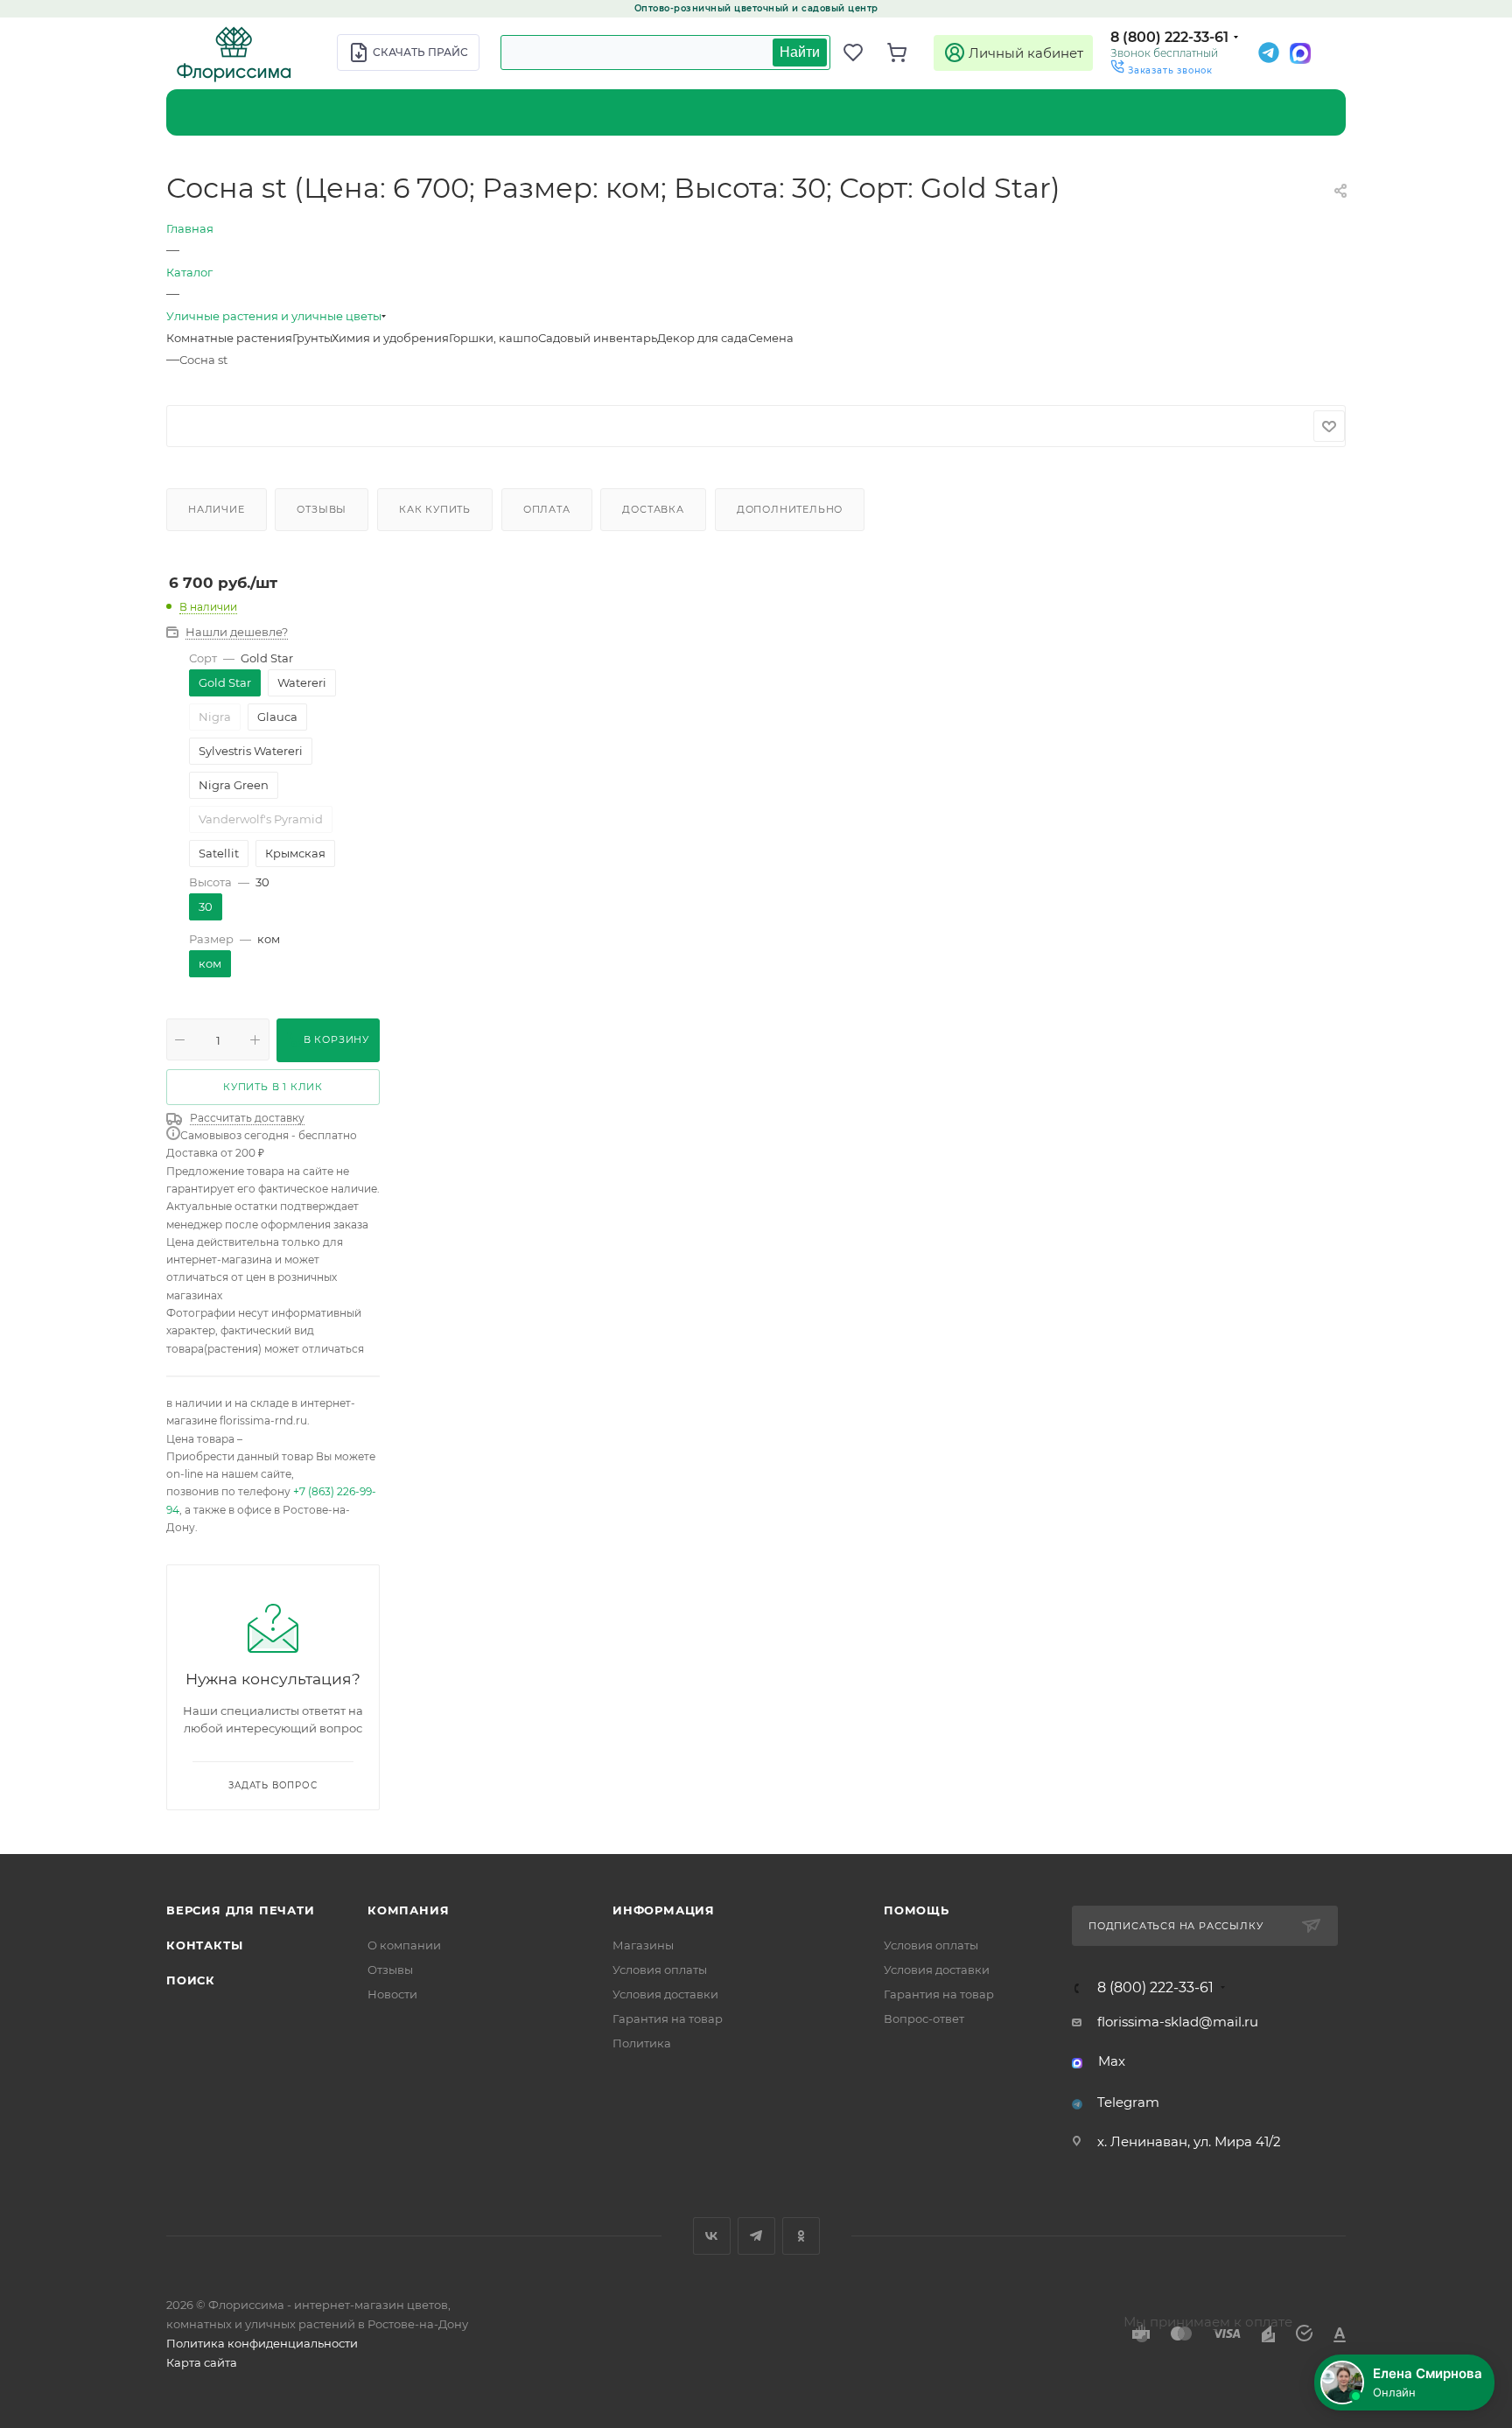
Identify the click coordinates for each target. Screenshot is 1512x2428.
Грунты (312, 338)
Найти (800, 52)
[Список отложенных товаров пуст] (861, 52)
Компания (408, 1910)
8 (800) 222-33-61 (1169, 37)
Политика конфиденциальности (262, 2343)
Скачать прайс (420, 52)
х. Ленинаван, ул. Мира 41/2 (1189, 2141)
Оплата (547, 509)
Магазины (643, 1945)
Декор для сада (703, 338)
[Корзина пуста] (905, 52)
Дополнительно (790, 509)
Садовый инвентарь (598, 338)
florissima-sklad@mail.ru (1178, 2022)
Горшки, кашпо (493, 338)
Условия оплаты (660, 1970)
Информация (664, 1910)
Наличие (217, 509)
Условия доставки (665, 1994)
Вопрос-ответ (924, 2019)
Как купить (435, 509)
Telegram (1128, 2102)
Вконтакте (712, 2236)
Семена (771, 338)
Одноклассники (801, 2236)
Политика (642, 2043)
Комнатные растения (229, 338)
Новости (392, 1994)
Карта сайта (202, 2362)
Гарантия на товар (668, 2019)
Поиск (191, 1980)
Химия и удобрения (390, 338)
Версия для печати (241, 1910)
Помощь (917, 1910)
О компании (404, 1945)
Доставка (653, 509)
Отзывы (322, 509)
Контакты (204, 1945)
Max (1112, 2061)
